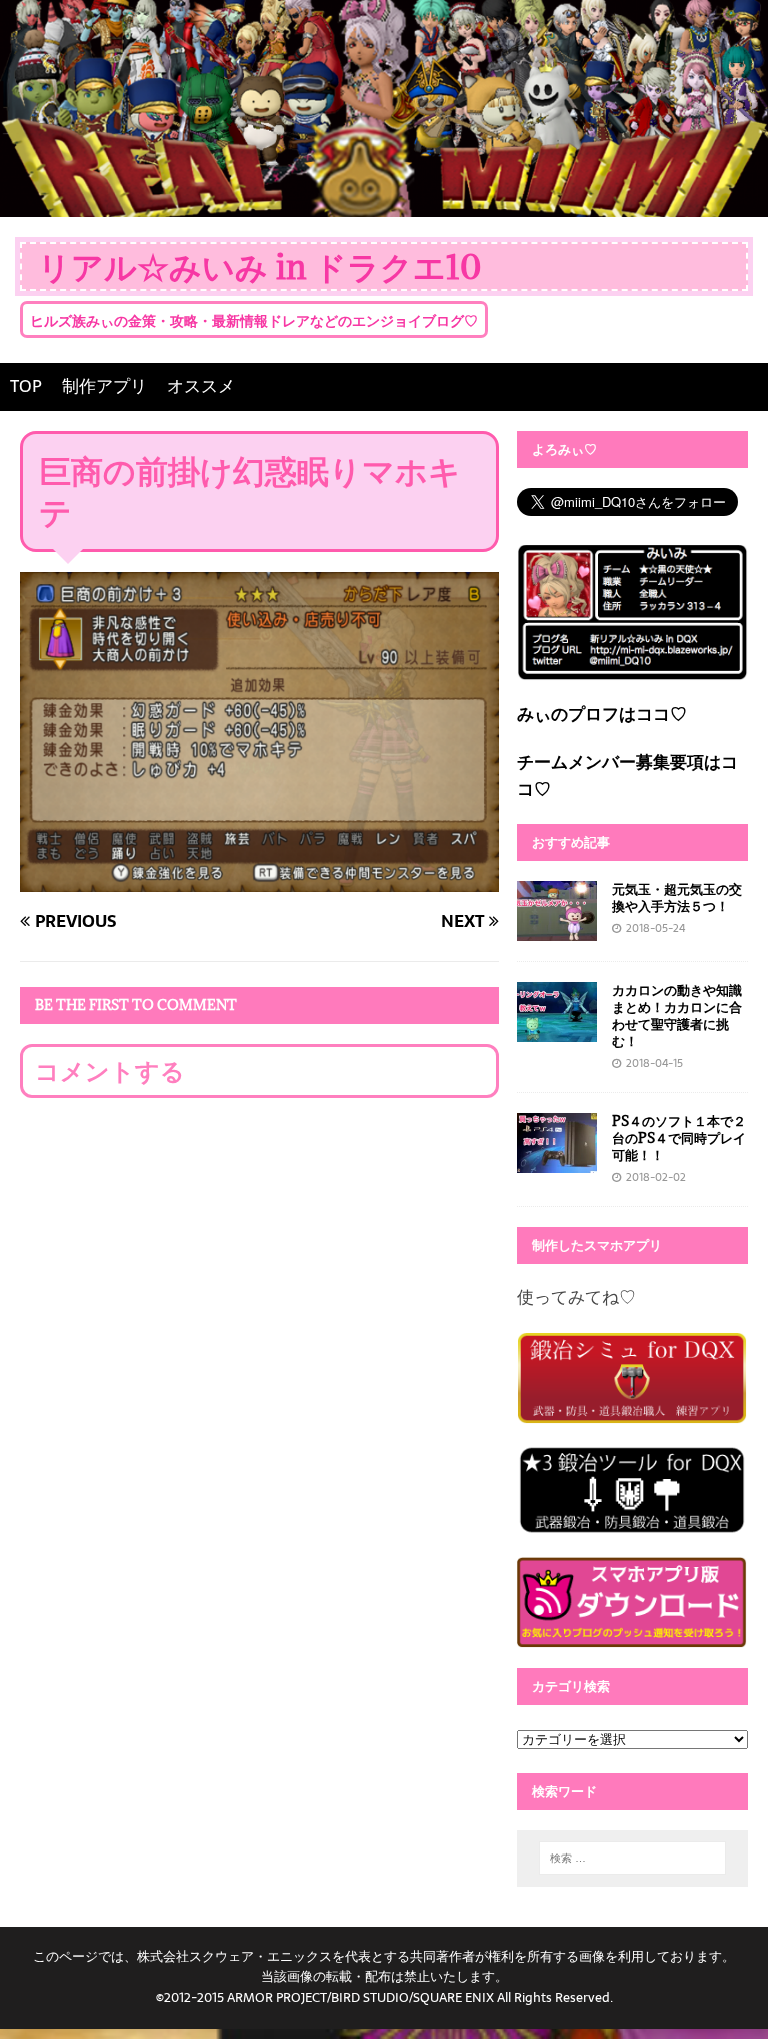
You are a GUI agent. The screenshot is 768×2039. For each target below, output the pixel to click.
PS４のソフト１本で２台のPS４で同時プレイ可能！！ (679, 1138)
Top (720, 1991)
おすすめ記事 (571, 842)
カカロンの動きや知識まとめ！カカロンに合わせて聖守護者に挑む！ (677, 1015)
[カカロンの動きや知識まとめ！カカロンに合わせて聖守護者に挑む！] (557, 1027)
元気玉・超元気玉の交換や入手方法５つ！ (677, 897)
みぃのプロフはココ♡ (602, 714)
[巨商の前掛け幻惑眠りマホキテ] (259, 878)
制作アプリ (104, 386)
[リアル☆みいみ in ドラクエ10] (384, 203)
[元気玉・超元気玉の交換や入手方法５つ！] (557, 926)
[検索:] (632, 1858)
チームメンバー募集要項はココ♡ (627, 776)
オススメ (201, 386)
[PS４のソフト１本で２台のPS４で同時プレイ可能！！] (557, 1159)
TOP (26, 386)
